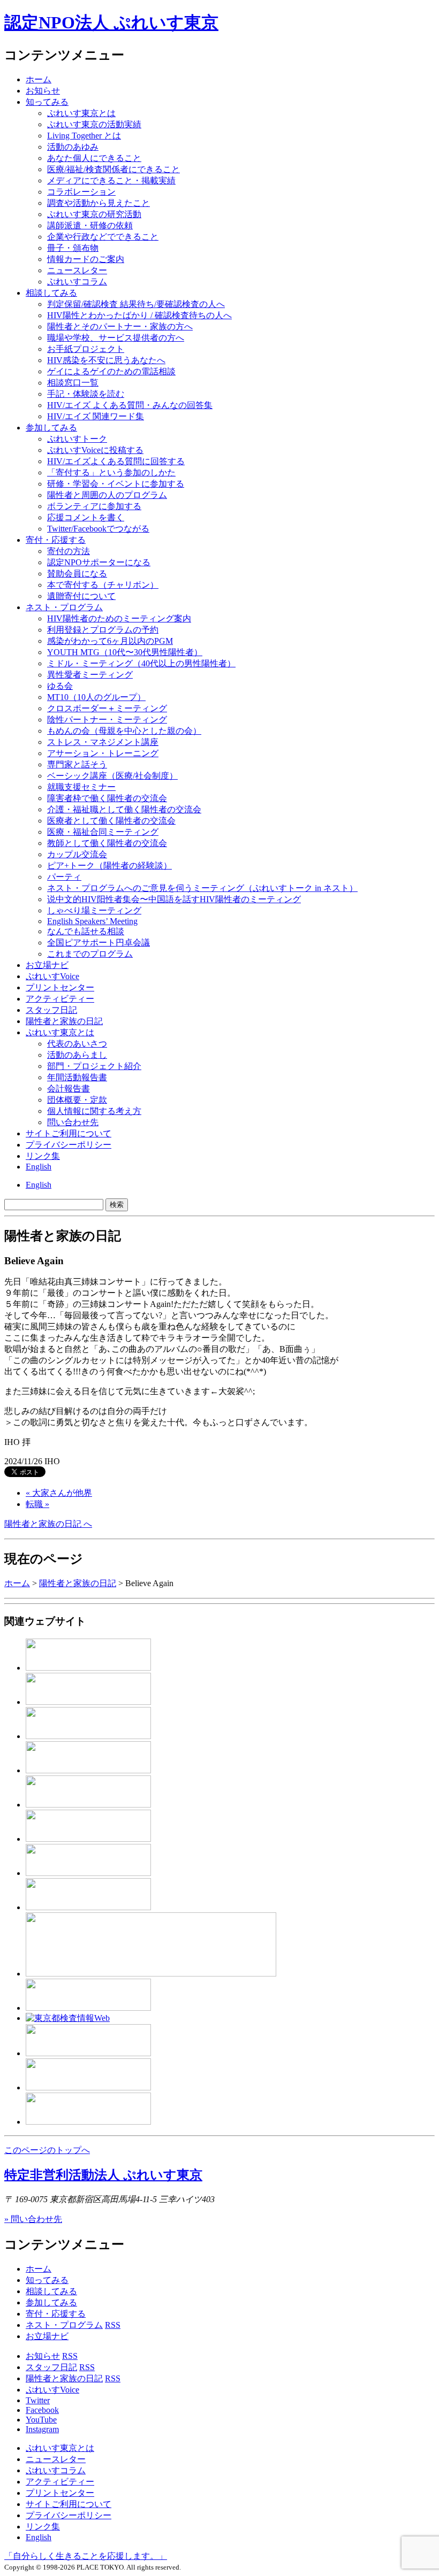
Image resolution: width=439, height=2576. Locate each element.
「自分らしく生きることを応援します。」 (86, 2556)
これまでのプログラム (90, 954)
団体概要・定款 (77, 1100)
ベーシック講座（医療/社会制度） (112, 776)
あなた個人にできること (94, 158)
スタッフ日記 (51, 1010)
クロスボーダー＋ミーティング (107, 708)
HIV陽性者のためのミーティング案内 (119, 618)
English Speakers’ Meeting (92, 921)
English (39, 1167)
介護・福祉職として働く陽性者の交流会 (124, 809)
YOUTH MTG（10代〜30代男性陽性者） (125, 652)
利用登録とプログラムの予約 (103, 630)
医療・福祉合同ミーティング (103, 832)
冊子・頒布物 (73, 248)
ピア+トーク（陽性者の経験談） (109, 866)
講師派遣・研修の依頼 (90, 225)
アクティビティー (60, 999)
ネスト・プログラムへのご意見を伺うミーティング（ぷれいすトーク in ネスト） (202, 888)
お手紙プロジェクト (86, 349)
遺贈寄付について (81, 596)
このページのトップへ (47, 2150)
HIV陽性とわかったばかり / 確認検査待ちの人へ (139, 315)
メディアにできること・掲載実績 (111, 180)
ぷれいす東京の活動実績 (94, 124)
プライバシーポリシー (69, 1145)
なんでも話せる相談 (86, 931)
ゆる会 (60, 686)
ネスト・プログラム (64, 2325)
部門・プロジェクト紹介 (94, 1066)
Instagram (42, 2429)
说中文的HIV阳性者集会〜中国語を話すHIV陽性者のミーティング (174, 899)
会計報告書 (69, 1089)
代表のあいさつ (77, 1044)
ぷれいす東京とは (81, 113)
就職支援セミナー (81, 787)
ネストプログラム (64, 607)
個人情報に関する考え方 (94, 1111)
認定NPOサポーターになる (99, 562)
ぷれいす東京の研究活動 (94, 214)
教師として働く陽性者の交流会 (107, 843)
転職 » (37, 1504)
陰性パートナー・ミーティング (107, 720)
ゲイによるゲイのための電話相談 (111, 371)
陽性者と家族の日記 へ (48, 1524)
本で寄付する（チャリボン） (103, 585)
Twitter (38, 2400)
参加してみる (51, 428)
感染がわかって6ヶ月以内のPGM (110, 641)
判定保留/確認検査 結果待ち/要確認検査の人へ (136, 304)
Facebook (42, 2410)
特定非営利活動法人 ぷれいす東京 (103, 2175)
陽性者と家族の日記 (64, 1021)
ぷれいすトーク (77, 439)
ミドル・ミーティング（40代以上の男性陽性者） (141, 663)
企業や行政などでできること (103, 237)
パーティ (64, 877)
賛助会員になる (77, 574)
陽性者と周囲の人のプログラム (107, 495)
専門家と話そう (77, 764)
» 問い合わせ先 (33, 2219)
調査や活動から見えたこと (99, 203)
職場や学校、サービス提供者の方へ (116, 338)
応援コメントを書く (86, 517)
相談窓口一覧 (73, 383)
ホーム (39, 79)
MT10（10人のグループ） (96, 697)
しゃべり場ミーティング (94, 910)
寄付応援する (56, 540)
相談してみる (51, 293)
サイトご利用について (69, 1133)
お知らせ (43, 91)
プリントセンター (60, 987)
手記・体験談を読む (86, 394)
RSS (113, 2325)
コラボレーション (81, 192)
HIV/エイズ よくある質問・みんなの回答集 (130, 405)
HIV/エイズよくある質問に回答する (116, 461)
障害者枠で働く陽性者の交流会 (107, 798)
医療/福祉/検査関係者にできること (113, 169)
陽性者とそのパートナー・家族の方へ (120, 326)
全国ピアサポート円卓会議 (99, 943)
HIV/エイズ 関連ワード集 (96, 416)
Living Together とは (84, 136)
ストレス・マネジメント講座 (103, 742)
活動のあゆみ (73, 147)
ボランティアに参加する (94, 506)
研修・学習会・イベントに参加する (116, 484)
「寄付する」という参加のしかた (111, 472)
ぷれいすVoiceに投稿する (95, 450)
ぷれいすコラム (77, 282)
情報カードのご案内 (86, 259)
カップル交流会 (77, 854)
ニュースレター (77, 270)
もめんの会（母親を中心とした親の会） (124, 731)
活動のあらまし (77, 1055)
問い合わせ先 (73, 1122)
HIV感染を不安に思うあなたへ (106, 360)
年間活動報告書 (77, 1077)
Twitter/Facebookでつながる (98, 529)
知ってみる (47, 102)
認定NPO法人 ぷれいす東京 (111, 22)
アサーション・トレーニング (103, 753)
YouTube (41, 2420)
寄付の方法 (69, 551)
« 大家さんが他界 (59, 1493)
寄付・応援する (56, 2314)
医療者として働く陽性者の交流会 (111, 821)
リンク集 (43, 1156)
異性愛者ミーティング (90, 675)
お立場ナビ (47, 965)
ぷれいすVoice (52, 976)
